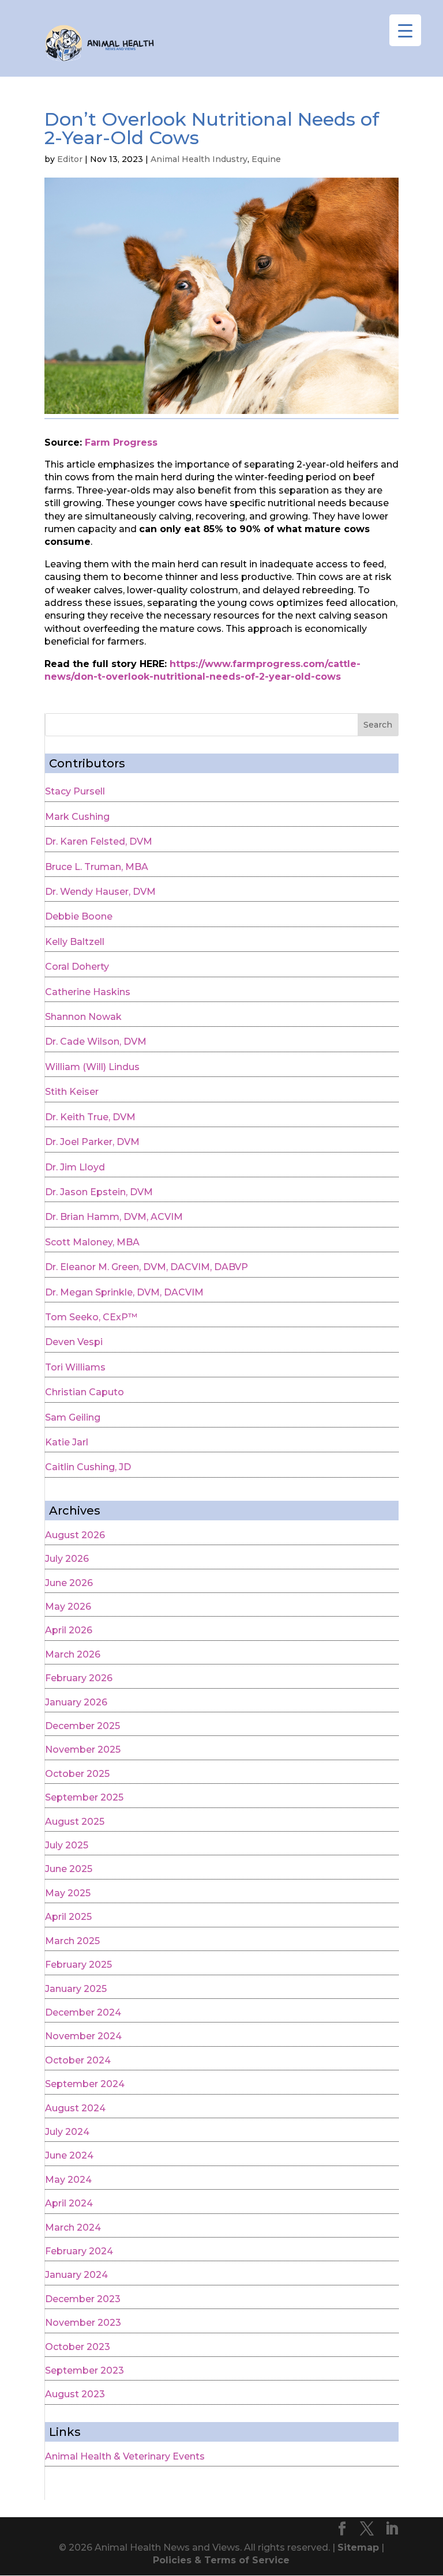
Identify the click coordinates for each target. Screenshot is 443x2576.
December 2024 (83, 2012)
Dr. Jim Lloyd (75, 1167)
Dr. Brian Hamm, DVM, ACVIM (114, 1217)
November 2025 (83, 1750)
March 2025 (72, 1941)
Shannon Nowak (83, 1017)
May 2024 (68, 2180)
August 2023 (75, 2394)
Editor (70, 159)
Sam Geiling (73, 1417)
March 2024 (73, 2227)
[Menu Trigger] (405, 30)
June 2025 (69, 1869)
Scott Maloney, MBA (92, 1242)
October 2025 (77, 1774)
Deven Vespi (74, 1342)
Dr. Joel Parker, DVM (92, 1142)
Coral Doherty (77, 967)
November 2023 (83, 2323)
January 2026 (76, 1702)
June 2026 (69, 1583)
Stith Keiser (72, 1092)
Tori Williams (75, 1367)
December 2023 (83, 2299)
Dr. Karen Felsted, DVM (99, 841)
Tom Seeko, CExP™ (91, 1317)
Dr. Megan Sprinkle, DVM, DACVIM (124, 1292)
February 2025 (78, 1965)
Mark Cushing (77, 817)
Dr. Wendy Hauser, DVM (100, 892)
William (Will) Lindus (92, 1067)
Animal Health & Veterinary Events (125, 2456)
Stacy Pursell (75, 791)
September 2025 (84, 1797)
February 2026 (79, 1678)
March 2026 (73, 1654)
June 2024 (69, 2155)
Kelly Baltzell (75, 942)
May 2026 (68, 1607)
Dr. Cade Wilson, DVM (96, 1042)
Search (378, 725)
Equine (266, 159)
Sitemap (358, 2547)
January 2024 (76, 2275)
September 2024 (85, 2084)
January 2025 (76, 1989)
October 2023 (78, 2347)
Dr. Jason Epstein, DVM (99, 1192)
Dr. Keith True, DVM (90, 1117)
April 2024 (69, 2203)
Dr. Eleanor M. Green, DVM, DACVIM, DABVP (147, 1267)
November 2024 (83, 2036)
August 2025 (75, 1822)
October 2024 (78, 2060)
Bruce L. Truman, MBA (97, 867)
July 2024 (67, 2132)
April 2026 (69, 1630)
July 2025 (67, 1845)
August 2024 (75, 2108)
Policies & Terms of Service (221, 2560)
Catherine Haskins (88, 992)
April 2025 (68, 1917)
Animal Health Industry (199, 159)
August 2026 (75, 1535)
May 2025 (68, 1893)
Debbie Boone (79, 916)
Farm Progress (121, 442)
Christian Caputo (85, 1392)
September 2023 (85, 2370)
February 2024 (79, 2251)
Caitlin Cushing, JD (88, 1467)
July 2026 (67, 1559)
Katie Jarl (67, 1442)
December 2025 (82, 1726)
